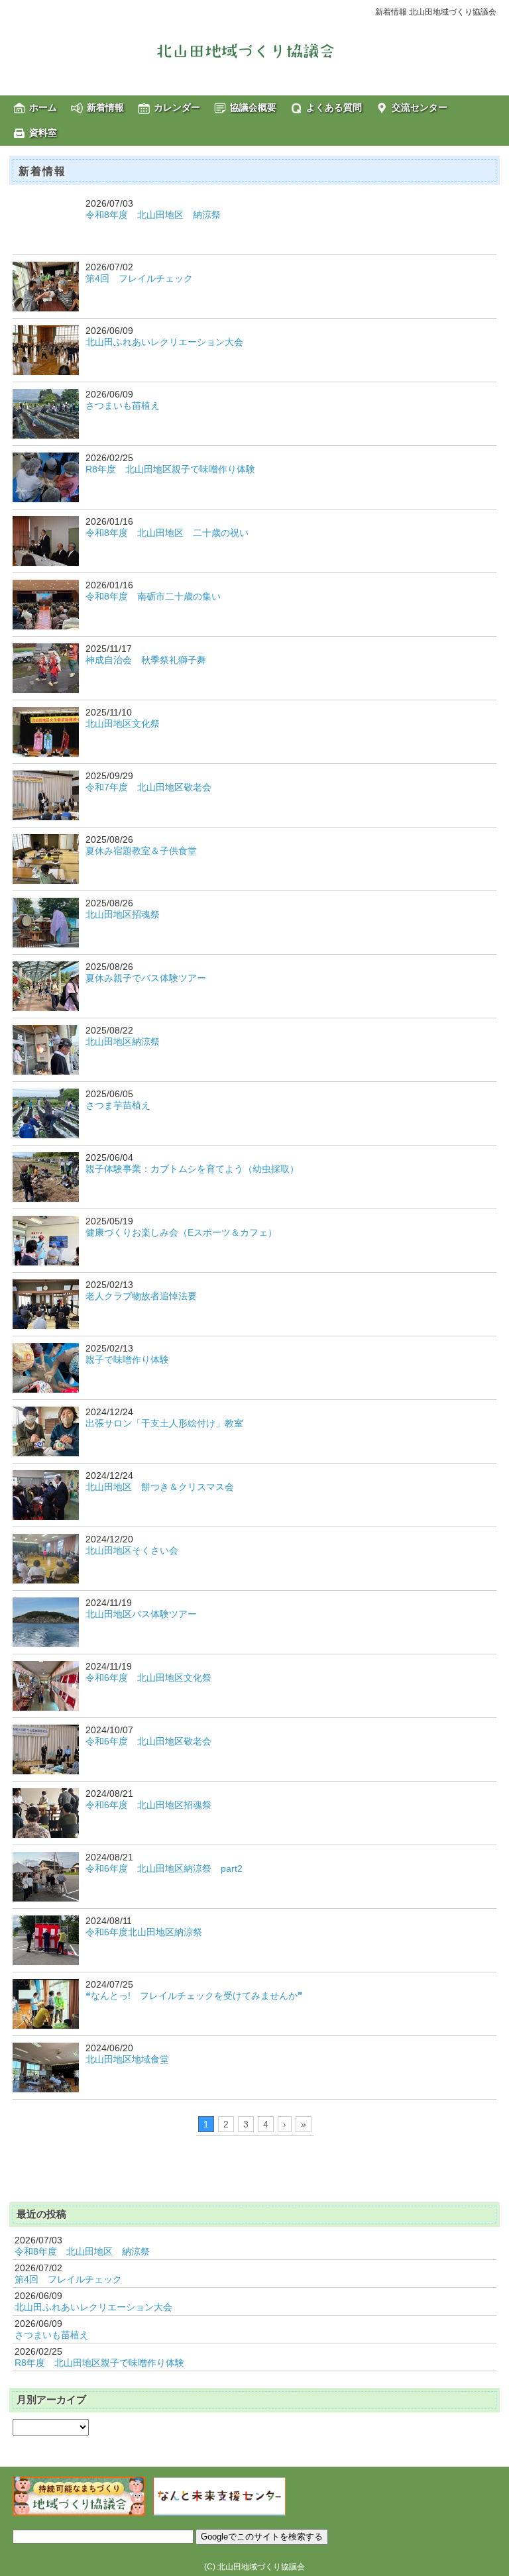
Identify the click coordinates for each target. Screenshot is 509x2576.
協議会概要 (253, 107)
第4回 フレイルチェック (139, 278)
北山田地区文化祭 (123, 724)
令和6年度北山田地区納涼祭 (144, 1932)
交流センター (420, 107)
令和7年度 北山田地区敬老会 (148, 787)
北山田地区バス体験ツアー (141, 1614)
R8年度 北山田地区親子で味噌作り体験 (170, 469)
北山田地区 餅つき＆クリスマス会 (160, 1487)
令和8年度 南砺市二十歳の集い (153, 596)
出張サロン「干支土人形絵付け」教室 (164, 1423)
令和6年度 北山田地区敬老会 (148, 1741)
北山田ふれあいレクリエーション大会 (164, 342)
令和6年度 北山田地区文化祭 (148, 1678)
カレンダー (177, 107)
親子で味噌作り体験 (127, 1360)
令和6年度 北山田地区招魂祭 (148, 1805)
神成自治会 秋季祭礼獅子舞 (146, 660)
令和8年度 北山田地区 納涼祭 (153, 215)
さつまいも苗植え (123, 405)
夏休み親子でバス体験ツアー (146, 978)
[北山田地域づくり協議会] (254, 50)
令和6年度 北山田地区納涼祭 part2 (164, 1868)
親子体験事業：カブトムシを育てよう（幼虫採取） (192, 1169)
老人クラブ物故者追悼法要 (141, 1296)
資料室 (43, 133)
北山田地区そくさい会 (132, 1550)
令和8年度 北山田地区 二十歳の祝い (167, 533)
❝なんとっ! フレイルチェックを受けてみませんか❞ (194, 1996)
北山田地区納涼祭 (123, 1042)
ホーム (43, 107)
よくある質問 (334, 107)
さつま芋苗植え (118, 1105)
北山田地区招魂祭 (123, 914)
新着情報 (105, 107)
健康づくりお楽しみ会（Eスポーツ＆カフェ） (181, 1232)
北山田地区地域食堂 (127, 2059)
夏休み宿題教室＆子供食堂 (141, 851)
